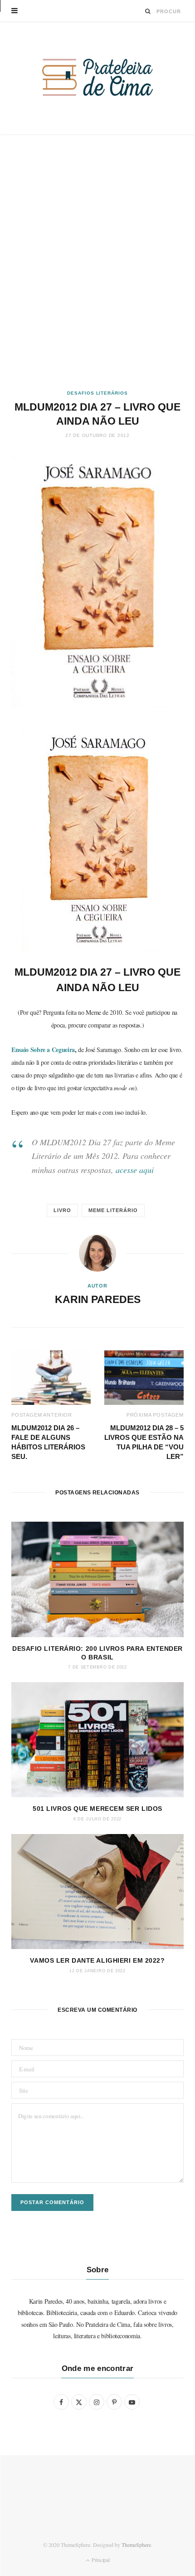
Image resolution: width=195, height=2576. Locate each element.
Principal (100, 2560)
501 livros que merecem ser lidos (97, 1809)
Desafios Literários (97, 393)
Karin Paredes (98, 1299)
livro (62, 1210)
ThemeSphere (136, 2545)
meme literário (113, 1210)
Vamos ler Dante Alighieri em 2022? (97, 1960)
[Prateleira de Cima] (97, 77)
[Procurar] (148, 11)
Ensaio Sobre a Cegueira (43, 1050)
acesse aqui (135, 1170)
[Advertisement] (97, 262)
